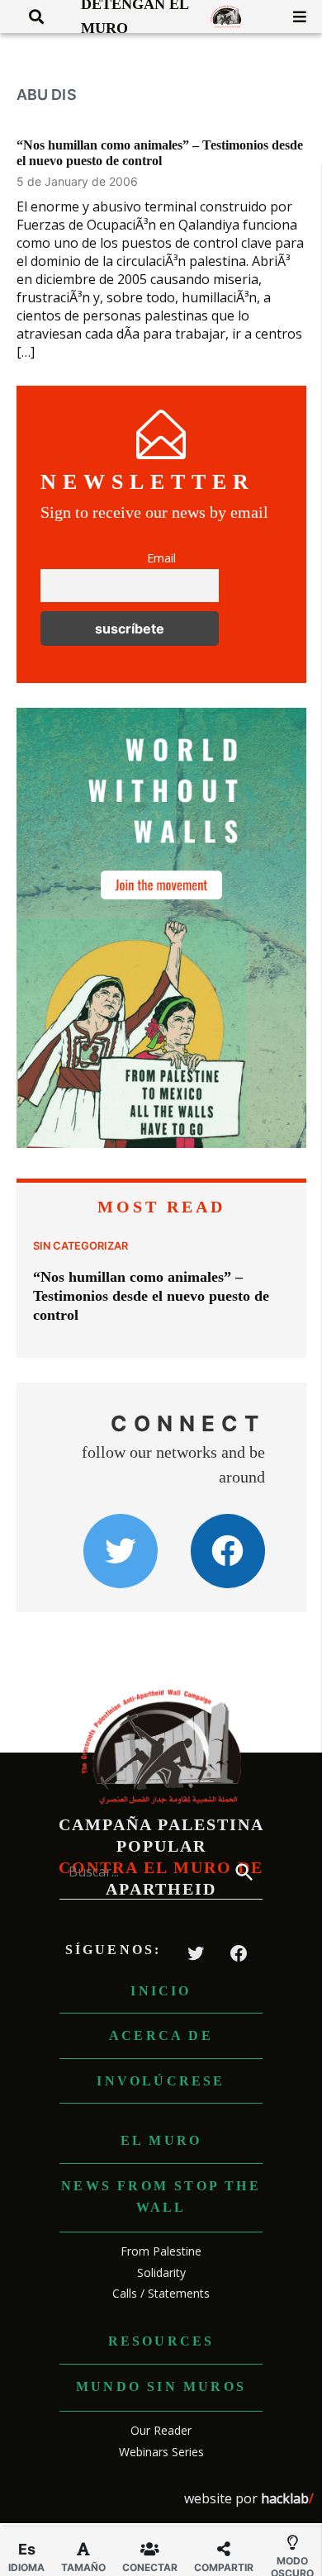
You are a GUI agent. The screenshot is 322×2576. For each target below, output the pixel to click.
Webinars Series (161, 2452)
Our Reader (161, 2430)
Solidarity (161, 2272)
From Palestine (161, 2251)
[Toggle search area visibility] (30, 17)
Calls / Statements (161, 2293)
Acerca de (161, 2035)
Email (161, 558)
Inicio (161, 1991)
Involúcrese (161, 2081)
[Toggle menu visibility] (294, 17)
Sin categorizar (80, 1246)
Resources (161, 2341)
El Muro (161, 2140)
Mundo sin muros (161, 2386)
